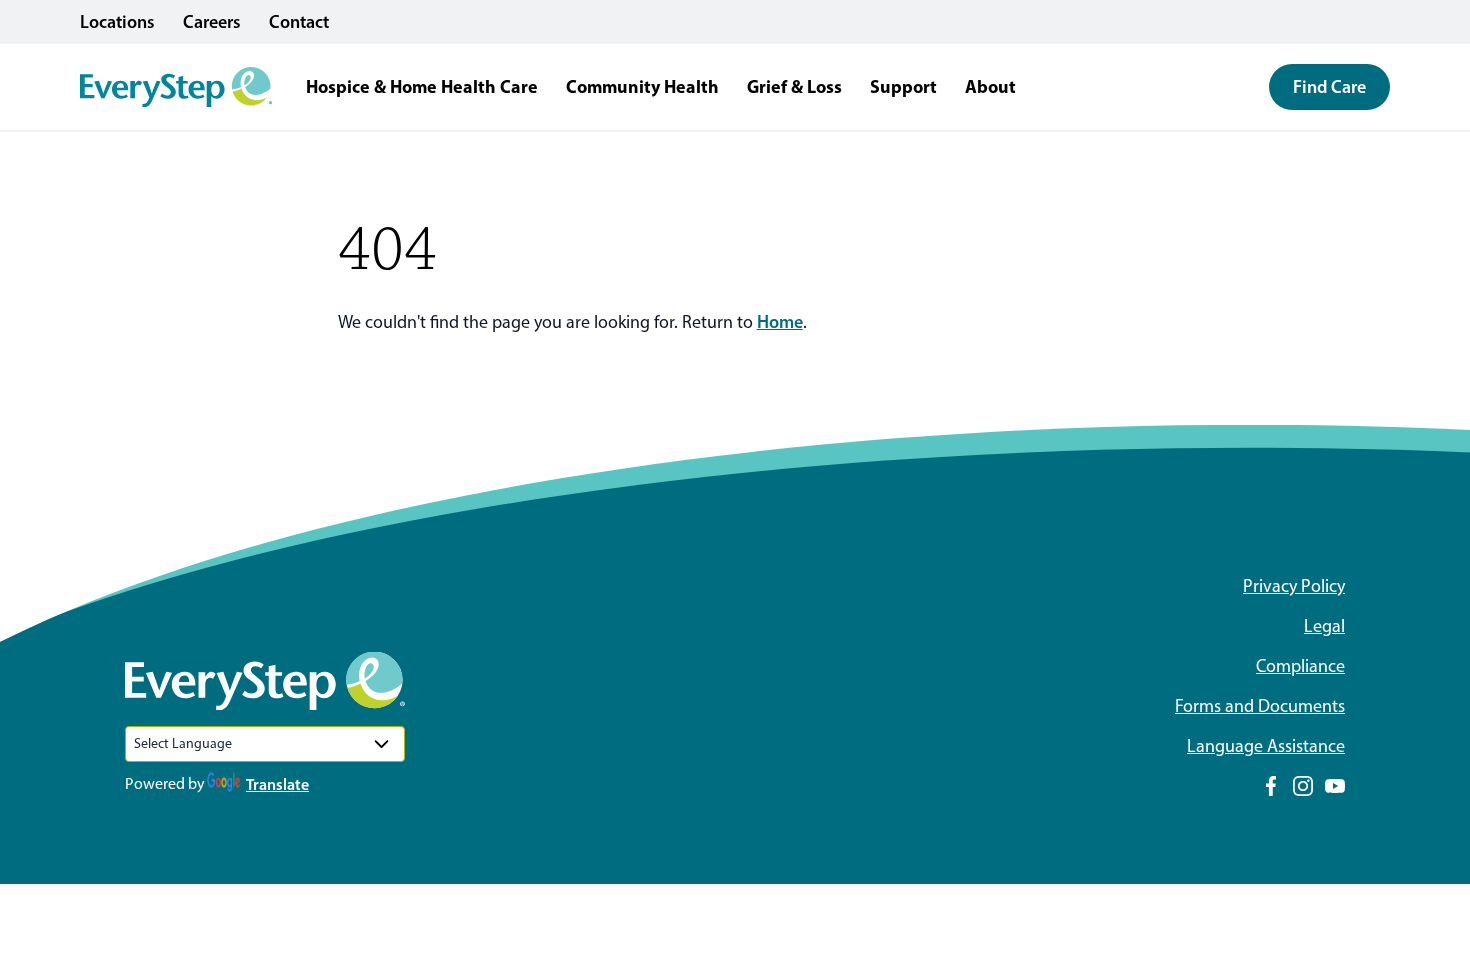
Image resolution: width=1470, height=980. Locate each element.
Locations (117, 22)
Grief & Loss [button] (794, 86)
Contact (299, 22)
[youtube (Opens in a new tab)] (1335, 786)
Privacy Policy (1294, 586)
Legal (1324, 626)
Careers (212, 22)
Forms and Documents (1260, 706)
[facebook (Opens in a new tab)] (1271, 786)
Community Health (642, 86)
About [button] (990, 86)
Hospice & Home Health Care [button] (422, 86)
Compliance (1300, 666)
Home (780, 322)
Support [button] (903, 86)
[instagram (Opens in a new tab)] (1303, 786)
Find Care (1329, 87)
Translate (277, 784)
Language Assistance (1266, 746)
